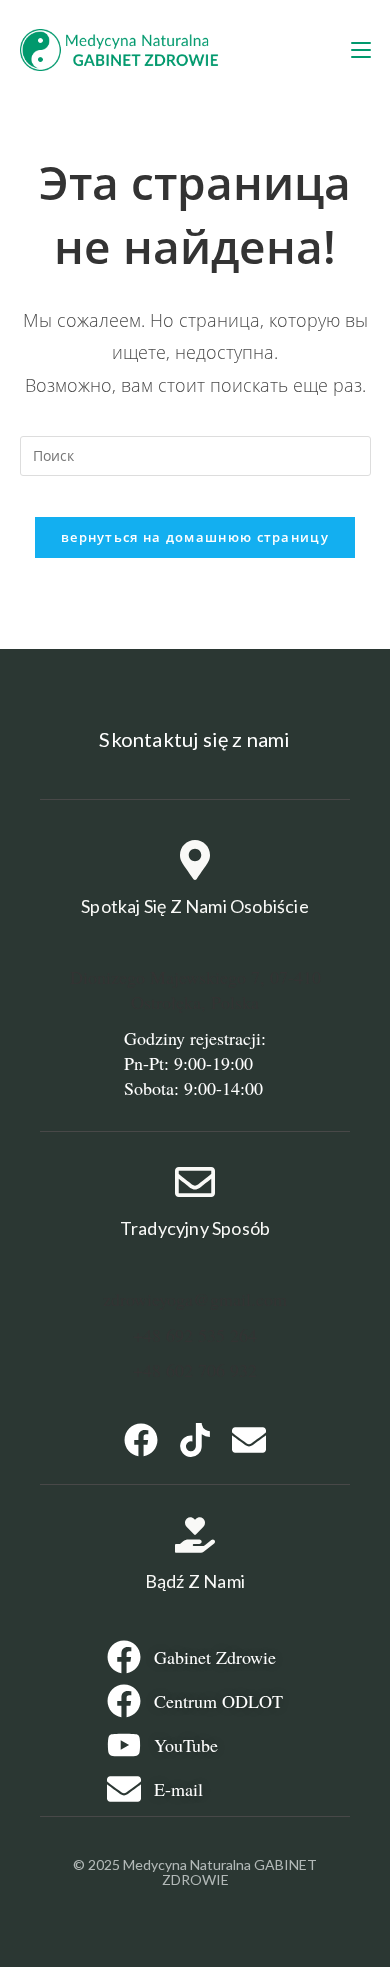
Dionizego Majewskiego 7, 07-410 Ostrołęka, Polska (195, 989)
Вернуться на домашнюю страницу (195, 537)
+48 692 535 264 (195, 1335)
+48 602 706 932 (195, 1370)
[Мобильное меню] (361, 50)
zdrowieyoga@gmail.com (195, 1299)
